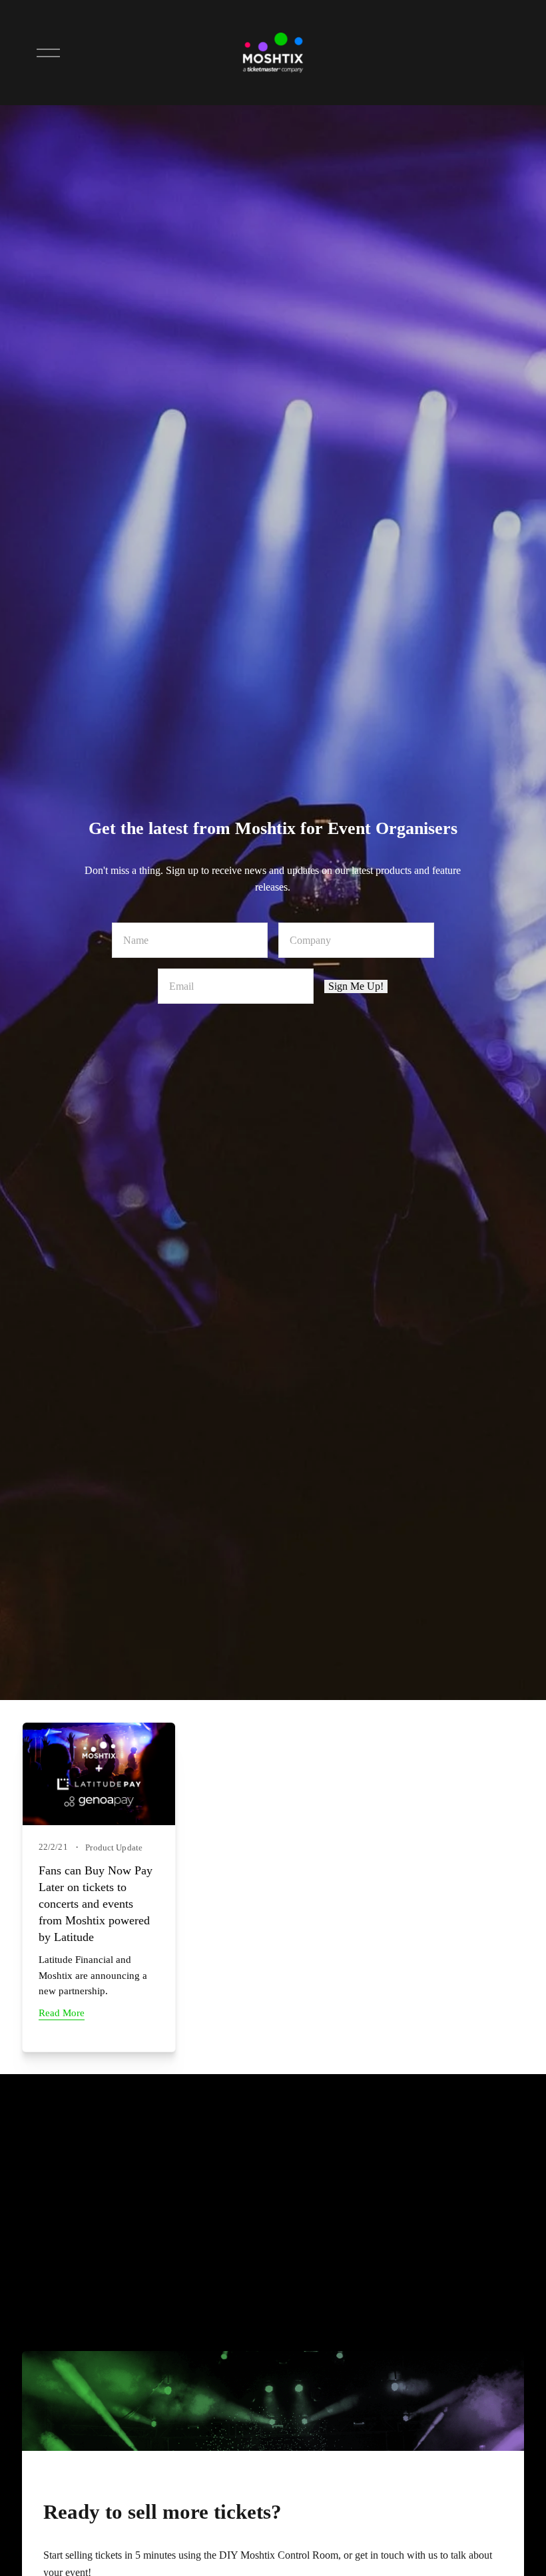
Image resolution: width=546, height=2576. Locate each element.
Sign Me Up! (356, 986)
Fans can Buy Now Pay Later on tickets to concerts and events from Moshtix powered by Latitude (96, 1904)
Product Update (114, 1847)
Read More (62, 2013)
